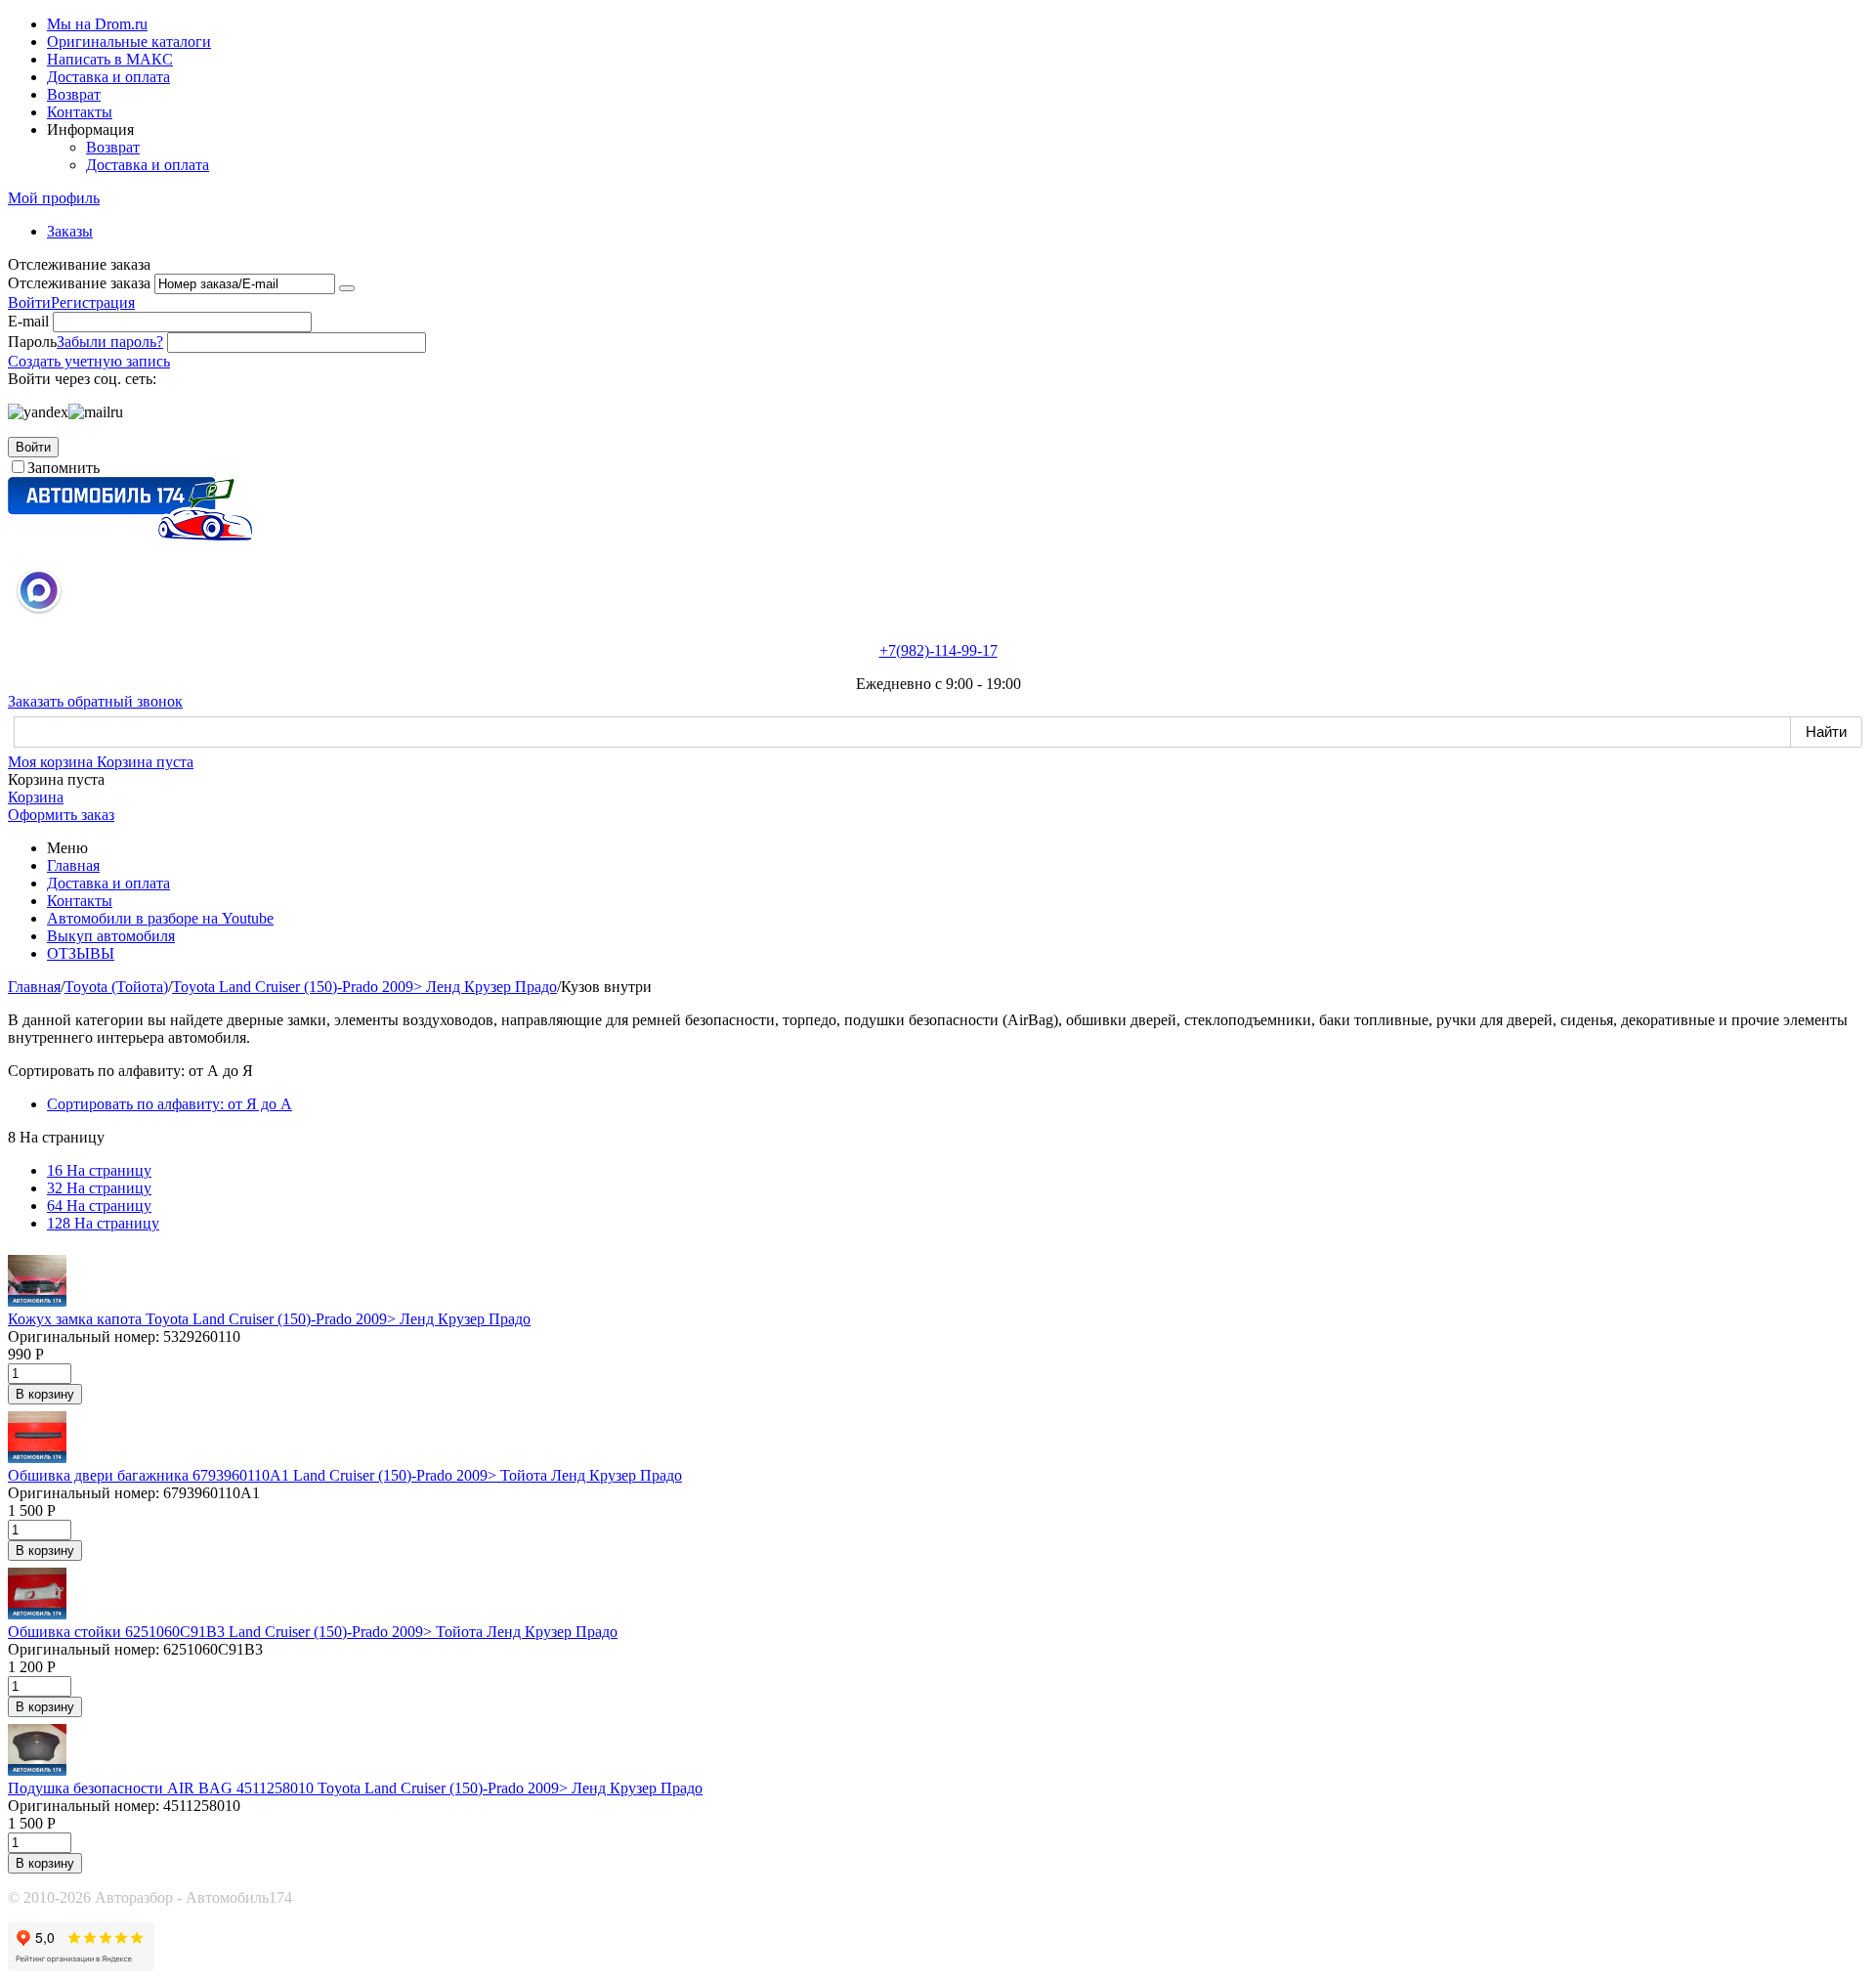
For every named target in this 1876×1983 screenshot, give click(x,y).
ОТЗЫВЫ (81, 953)
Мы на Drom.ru (97, 24)
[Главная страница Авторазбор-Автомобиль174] (130, 535)
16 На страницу (99, 1170)
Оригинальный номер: (84, 1336)
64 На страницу (99, 1206)
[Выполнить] (347, 288)
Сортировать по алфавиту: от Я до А (170, 1104)
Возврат (74, 94)
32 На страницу (99, 1188)
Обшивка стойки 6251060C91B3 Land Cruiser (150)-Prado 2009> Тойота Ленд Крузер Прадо (313, 1632)
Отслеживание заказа (79, 283)
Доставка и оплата (108, 77)
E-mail (28, 321)
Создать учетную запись (89, 361)
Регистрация (93, 302)
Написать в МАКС (110, 59)
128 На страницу (103, 1223)
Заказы (70, 231)
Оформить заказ (61, 815)
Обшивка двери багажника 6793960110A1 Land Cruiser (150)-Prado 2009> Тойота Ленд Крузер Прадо (345, 1475)
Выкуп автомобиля (111, 936)
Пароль (32, 342)
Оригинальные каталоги (129, 42)
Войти (29, 302)
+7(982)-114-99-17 (938, 650)
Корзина (36, 797)
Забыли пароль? (110, 342)
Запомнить (64, 468)
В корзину (45, 1394)
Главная (73, 865)
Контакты (80, 112)
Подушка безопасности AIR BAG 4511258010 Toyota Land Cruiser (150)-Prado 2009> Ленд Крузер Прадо (355, 1788)
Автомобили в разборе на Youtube (160, 918)
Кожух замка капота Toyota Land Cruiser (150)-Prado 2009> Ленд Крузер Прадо (269, 1319)
